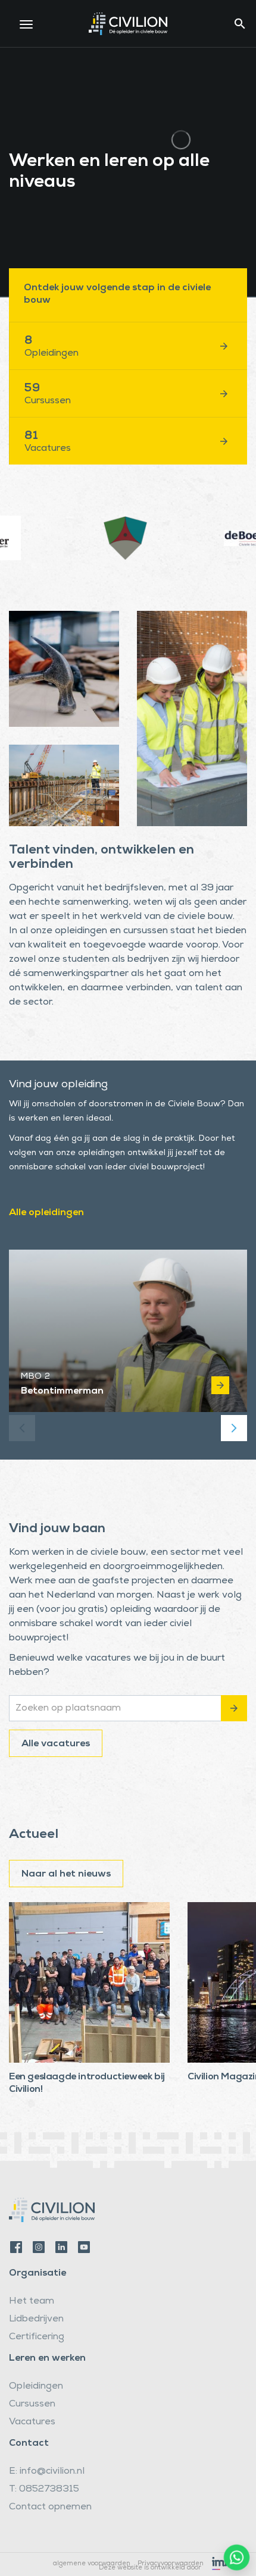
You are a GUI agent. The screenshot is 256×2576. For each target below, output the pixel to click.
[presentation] (22, 1428)
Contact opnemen (50, 2508)
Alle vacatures (56, 1744)
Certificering (37, 2337)
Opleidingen (36, 2387)
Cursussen (32, 2405)
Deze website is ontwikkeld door (150, 2567)
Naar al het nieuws (66, 1875)
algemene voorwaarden (92, 2564)
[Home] (128, 22)
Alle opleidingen (46, 1213)
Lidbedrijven (36, 2320)
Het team (32, 2302)
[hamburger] (26, 24)
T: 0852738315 (44, 2490)
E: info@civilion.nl (47, 2472)
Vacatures (32, 2423)
